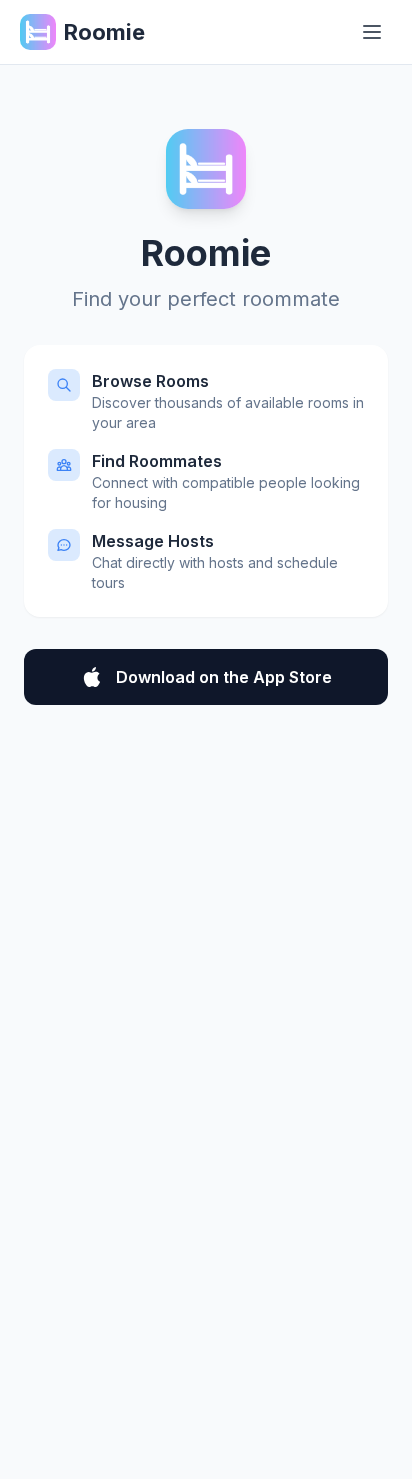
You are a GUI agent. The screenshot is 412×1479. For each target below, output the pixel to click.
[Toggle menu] (372, 32)
